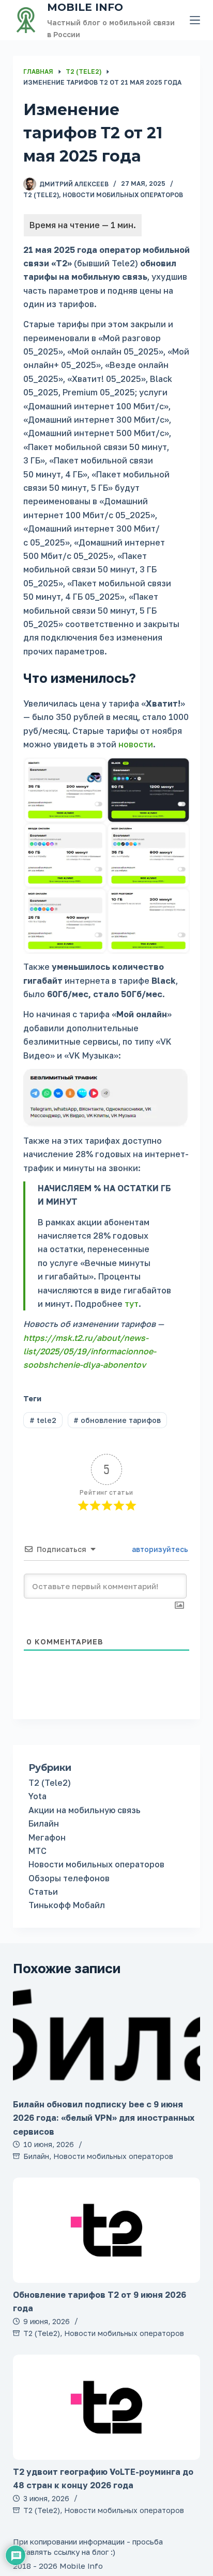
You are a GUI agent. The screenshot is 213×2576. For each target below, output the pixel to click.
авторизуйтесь (159, 1549)
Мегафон (47, 1837)
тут (132, 1304)
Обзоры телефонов (69, 1878)
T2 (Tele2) (41, 195)
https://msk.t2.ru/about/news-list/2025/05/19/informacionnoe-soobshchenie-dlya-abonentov (90, 1351)
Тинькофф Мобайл (67, 1905)
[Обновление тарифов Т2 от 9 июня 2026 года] (107, 2230)
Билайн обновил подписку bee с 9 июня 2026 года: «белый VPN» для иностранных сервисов (104, 2118)
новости (136, 744)
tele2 (43, 1420)
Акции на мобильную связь (85, 1810)
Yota (37, 1796)
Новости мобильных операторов (123, 195)
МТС (37, 1851)
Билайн (44, 1823)
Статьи (43, 1892)
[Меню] (195, 20)
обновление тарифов (117, 1420)
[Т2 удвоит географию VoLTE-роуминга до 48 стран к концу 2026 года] (107, 2407)
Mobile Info (85, 7)
